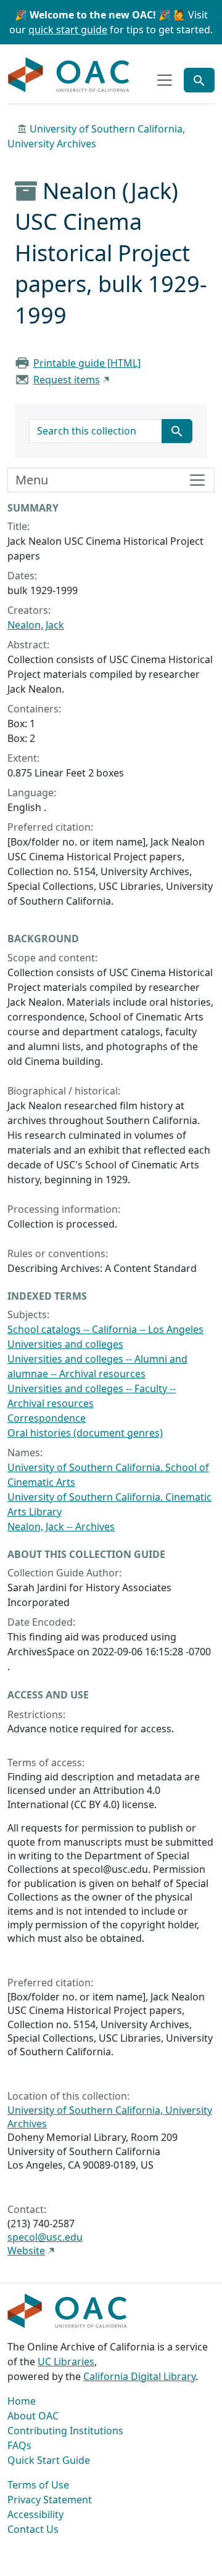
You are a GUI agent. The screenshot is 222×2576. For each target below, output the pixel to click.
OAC (69, 75)
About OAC (33, 2416)
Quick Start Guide (49, 2460)
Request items (67, 380)
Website (26, 2251)
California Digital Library (139, 2376)
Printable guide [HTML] (87, 363)
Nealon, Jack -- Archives (61, 1526)
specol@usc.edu (45, 2237)
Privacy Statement (50, 2500)
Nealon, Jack (36, 625)
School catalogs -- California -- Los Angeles (105, 1329)
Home (22, 2401)
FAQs (19, 2445)
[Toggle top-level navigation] (165, 80)
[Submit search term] (177, 431)
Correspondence (47, 1418)
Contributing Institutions (65, 2431)
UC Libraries (66, 2362)
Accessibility (35, 2514)
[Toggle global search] (199, 80)
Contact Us (33, 2529)
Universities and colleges (65, 1344)
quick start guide (68, 30)
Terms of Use (38, 2485)
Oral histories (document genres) (85, 1433)
